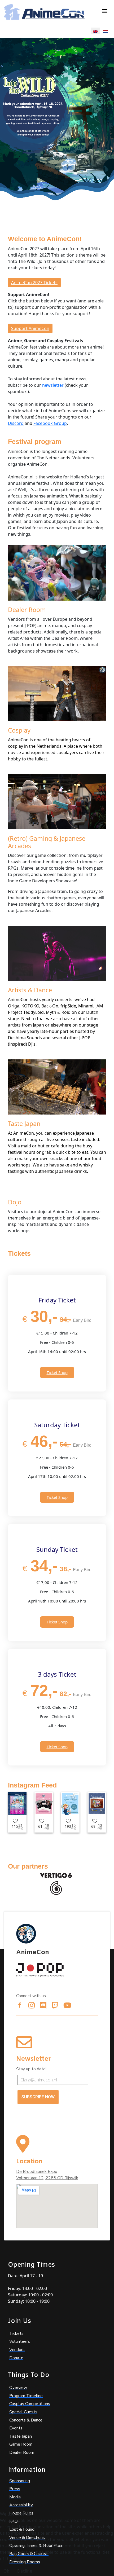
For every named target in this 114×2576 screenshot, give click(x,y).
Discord (16, 423)
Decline (25, 2571)
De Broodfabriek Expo (37, 2172)
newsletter (53, 385)
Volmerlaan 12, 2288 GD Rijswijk (47, 2178)
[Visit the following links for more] (20, 2005)
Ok (6, 2571)
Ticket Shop (57, 1372)
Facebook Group (50, 423)
